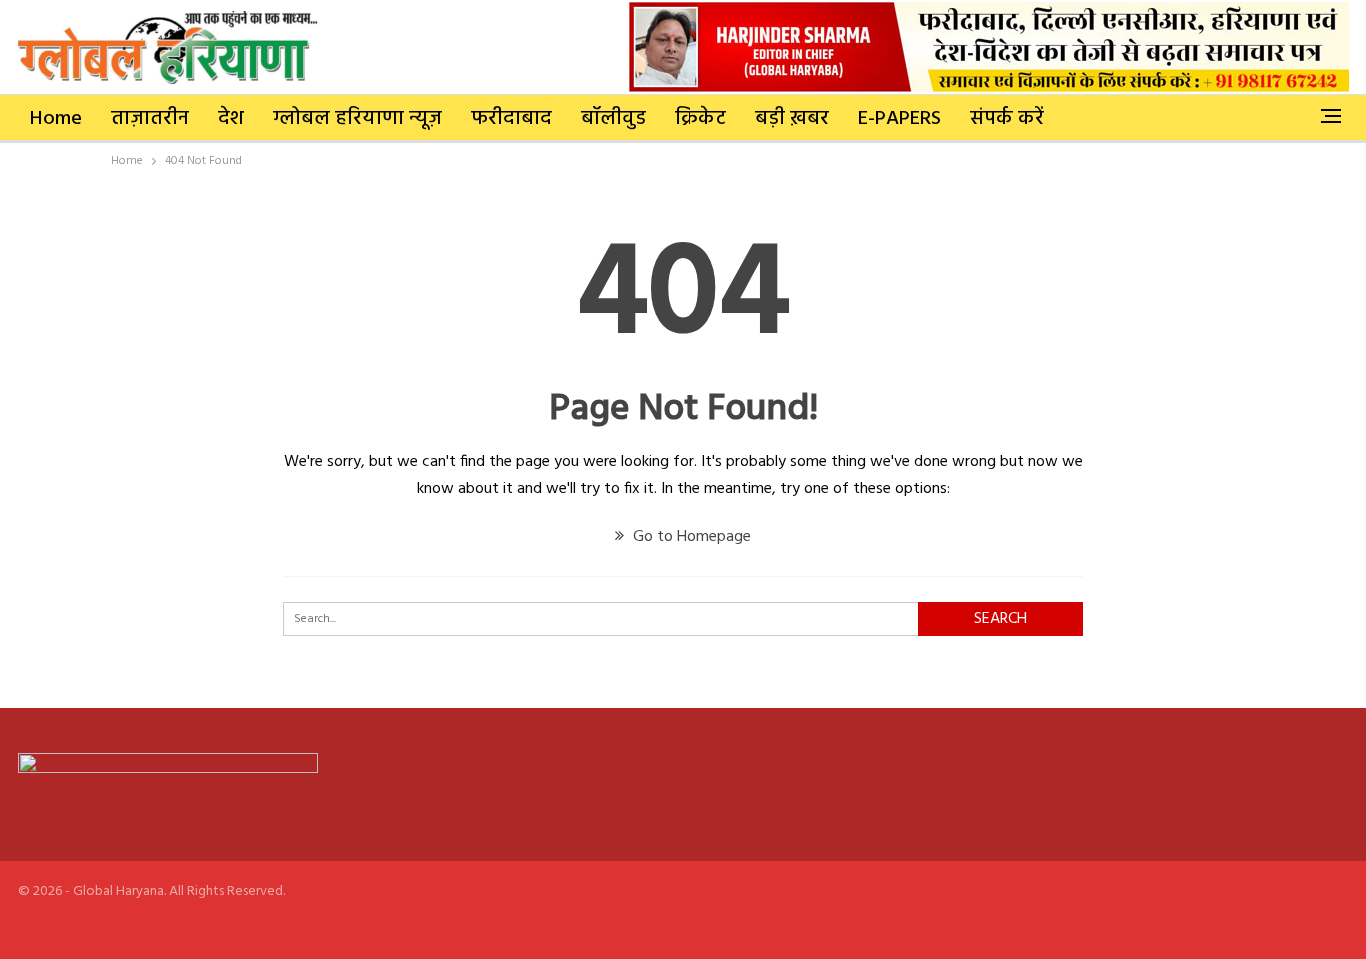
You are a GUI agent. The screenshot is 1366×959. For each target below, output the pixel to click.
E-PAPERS (899, 119)
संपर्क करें (1007, 119)
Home (56, 119)
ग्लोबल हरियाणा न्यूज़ (357, 119)
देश (231, 119)
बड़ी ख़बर (792, 119)
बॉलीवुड (613, 119)
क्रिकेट (700, 119)
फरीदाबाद (511, 119)
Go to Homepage (690, 537)
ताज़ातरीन (150, 119)
